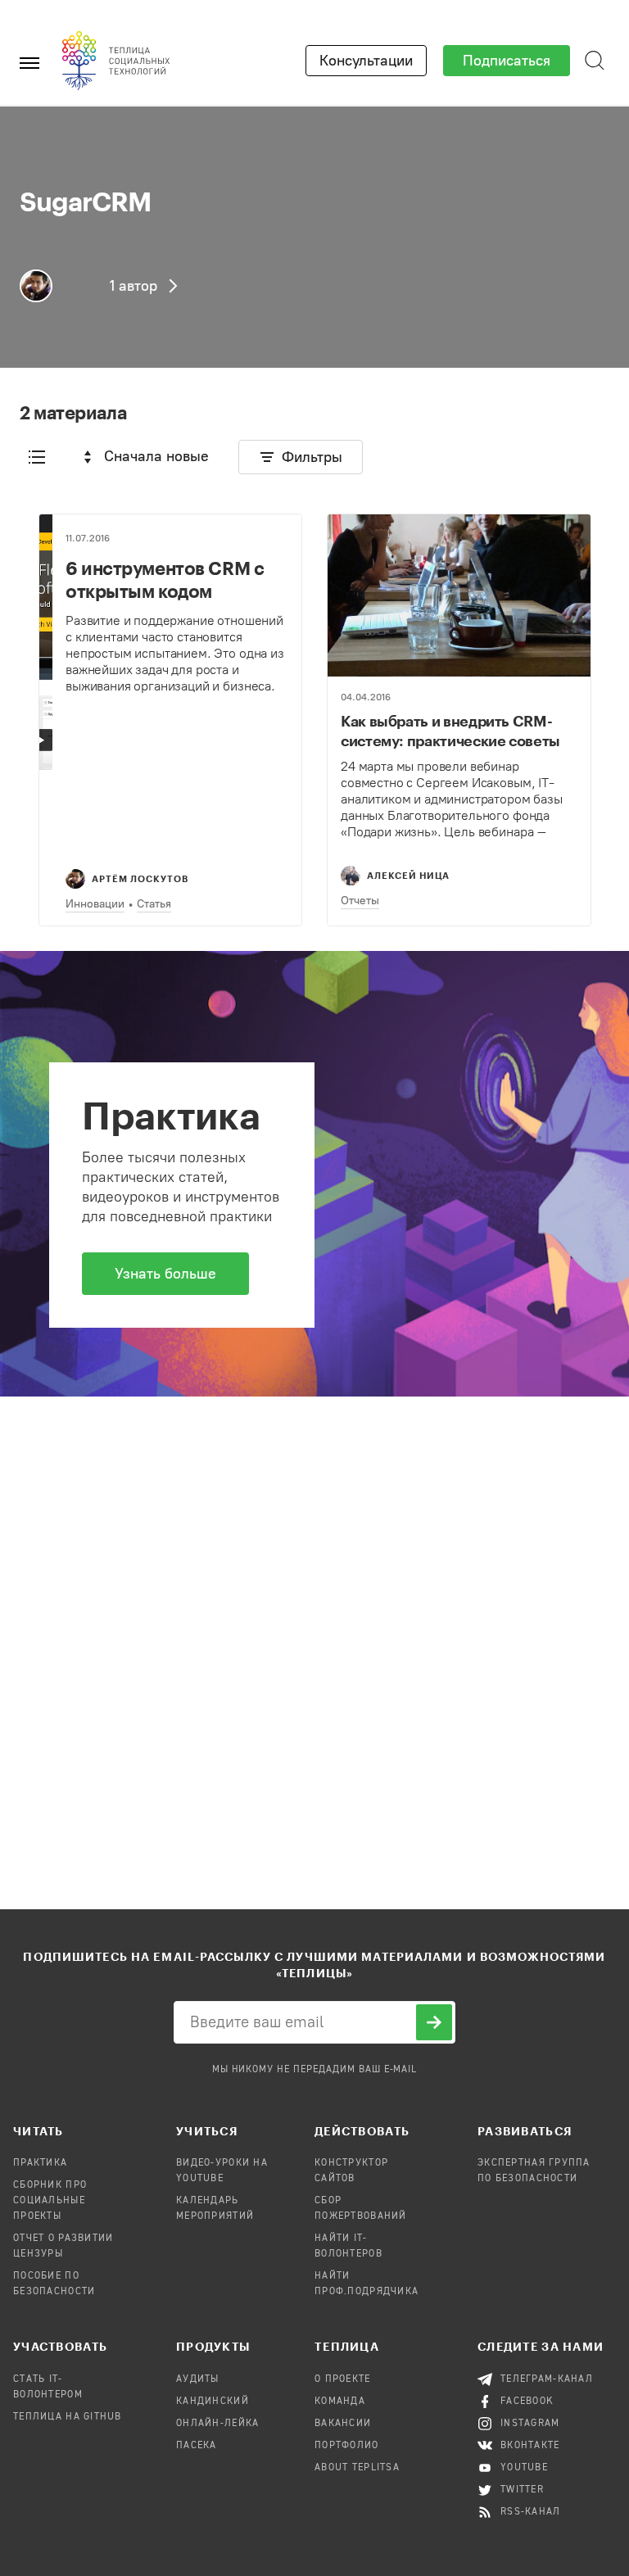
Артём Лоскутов (140, 878)
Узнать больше (165, 1274)
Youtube (524, 2468)
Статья (154, 904)
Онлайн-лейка (217, 2424)
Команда (340, 2402)
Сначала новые (156, 456)
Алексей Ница (408, 875)
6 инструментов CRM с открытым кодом (165, 579)
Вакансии (343, 2424)
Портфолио (347, 2446)
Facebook (527, 2402)
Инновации (95, 904)
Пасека (197, 2446)
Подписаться (507, 61)
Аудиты (198, 2379)
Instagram (530, 2424)
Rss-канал (531, 2512)
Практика (40, 2163)
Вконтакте (530, 2446)
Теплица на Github (68, 2417)
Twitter (522, 2490)
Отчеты (360, 901)
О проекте (343, 2379)
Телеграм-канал (547, 2379)
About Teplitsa (357, 2468)
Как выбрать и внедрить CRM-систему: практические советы (450, 731)
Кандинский (213, 2402)
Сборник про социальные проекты (50, 2201)
